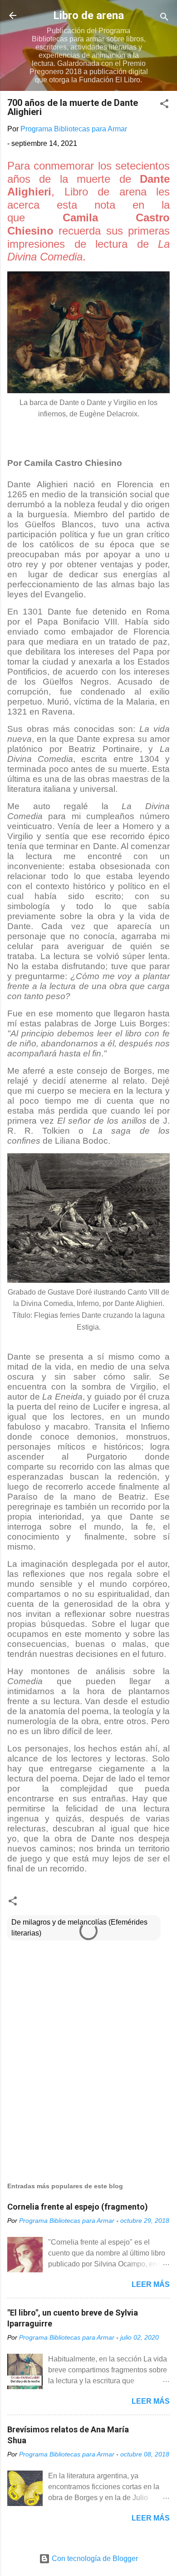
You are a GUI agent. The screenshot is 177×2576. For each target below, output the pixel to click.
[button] (164, 105)
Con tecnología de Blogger (94, 2558)
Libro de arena (88, 15)
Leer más (151, 2284)
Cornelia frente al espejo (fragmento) (78, 2207)
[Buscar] (164, 18)
